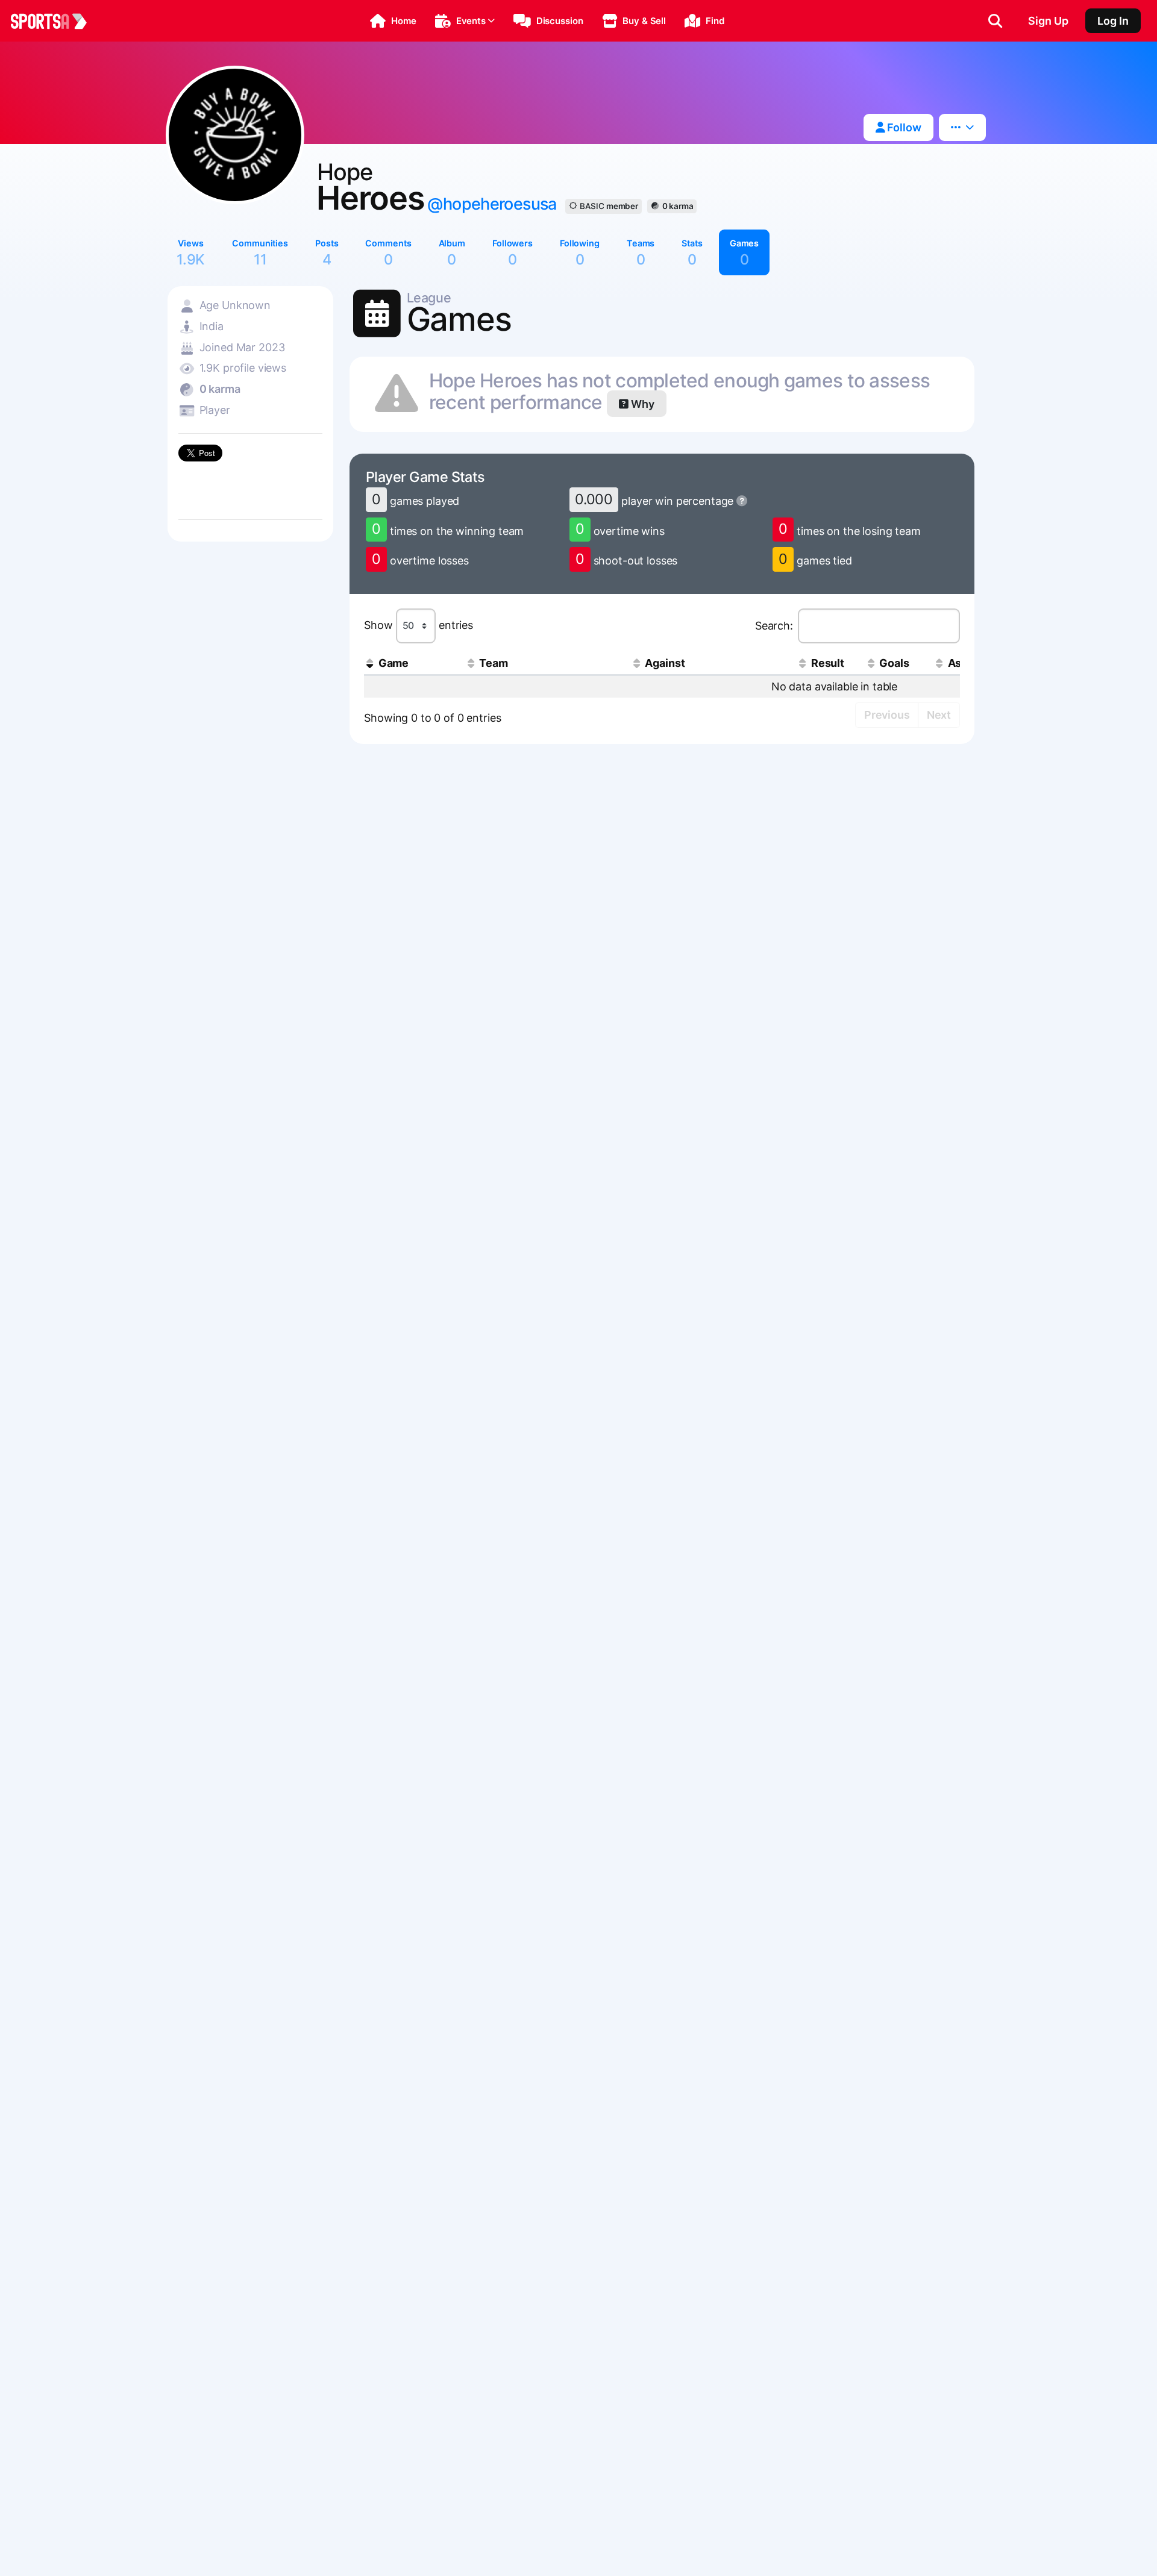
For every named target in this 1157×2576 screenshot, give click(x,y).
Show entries (419, 625)
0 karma (678, 206)
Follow (903, 127)
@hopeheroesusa (492, 204)
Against (665, 663)
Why (641, 404)
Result (828, 663)
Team (493, 663)
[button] (393, 21)
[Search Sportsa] (995, 21)
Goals (894, 663)
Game (394, 663)
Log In (1113, 21)
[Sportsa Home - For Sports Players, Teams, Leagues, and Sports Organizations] (56, 21)
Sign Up (1048, 21)
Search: (774, 625)
